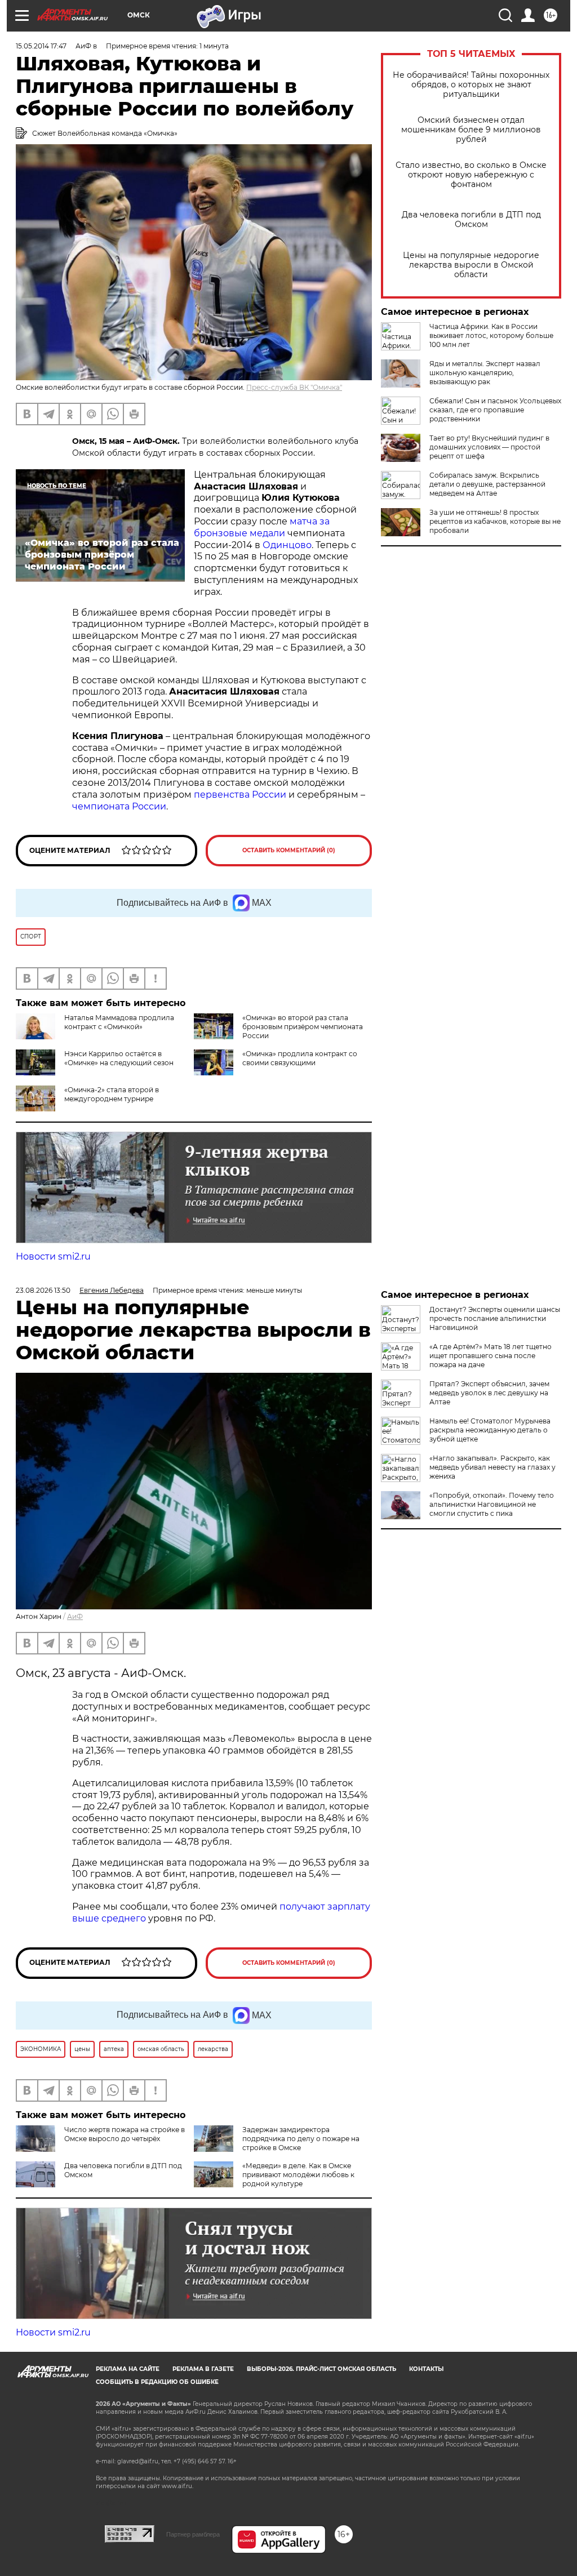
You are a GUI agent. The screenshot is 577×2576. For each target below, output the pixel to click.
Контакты (426, 2369)
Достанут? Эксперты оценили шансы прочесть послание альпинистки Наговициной (495, 1318)
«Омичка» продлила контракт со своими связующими (300, 1058)
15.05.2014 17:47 (41, 46)
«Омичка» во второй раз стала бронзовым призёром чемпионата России (303, 1027)
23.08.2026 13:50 (43, 1290)
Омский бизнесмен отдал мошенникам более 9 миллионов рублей (471, 130)
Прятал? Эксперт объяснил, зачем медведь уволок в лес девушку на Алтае (489, 1393)
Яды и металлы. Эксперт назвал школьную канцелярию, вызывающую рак (485, 373)
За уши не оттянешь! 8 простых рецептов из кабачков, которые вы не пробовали (495, 521)
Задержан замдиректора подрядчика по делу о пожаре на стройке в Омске (301, 2139)
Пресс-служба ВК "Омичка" (294, 387)
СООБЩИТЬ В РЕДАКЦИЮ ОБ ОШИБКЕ (157, 2382)
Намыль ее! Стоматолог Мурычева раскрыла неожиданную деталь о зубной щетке (490, 1430)
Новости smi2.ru (53, 1256)
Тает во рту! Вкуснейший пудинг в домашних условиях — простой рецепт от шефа (489, 447)
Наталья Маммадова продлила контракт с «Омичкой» (119, 1022)
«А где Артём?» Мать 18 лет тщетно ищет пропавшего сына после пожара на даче (491, 1356)
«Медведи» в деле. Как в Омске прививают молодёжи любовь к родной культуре (298, 2175)
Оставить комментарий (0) (289, 850)
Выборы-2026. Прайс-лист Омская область (321, 2369)
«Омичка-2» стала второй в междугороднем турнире (112, 1094)
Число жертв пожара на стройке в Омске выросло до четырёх (125, 2134)
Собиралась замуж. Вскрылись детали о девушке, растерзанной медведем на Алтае (487, 484)
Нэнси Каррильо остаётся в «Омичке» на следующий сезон (119, 1058)
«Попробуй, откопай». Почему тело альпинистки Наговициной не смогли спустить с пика (492, 1504)
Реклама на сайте (128, 2369)
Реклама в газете (203, 2369)
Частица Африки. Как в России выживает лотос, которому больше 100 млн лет (491, 335)
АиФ (75, 1616)
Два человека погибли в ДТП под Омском (471, 220)
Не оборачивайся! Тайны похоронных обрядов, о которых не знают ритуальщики (471, 85)
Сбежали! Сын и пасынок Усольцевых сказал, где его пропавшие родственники (495, 410)
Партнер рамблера (193, 2534)
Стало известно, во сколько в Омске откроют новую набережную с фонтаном (471, 175)
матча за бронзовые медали (262, 527)
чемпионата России (119, 806)
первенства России (240, 795)
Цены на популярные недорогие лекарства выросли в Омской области (471, 265)
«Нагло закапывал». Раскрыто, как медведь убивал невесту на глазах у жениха (492, 1467)
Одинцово (287, 545)
